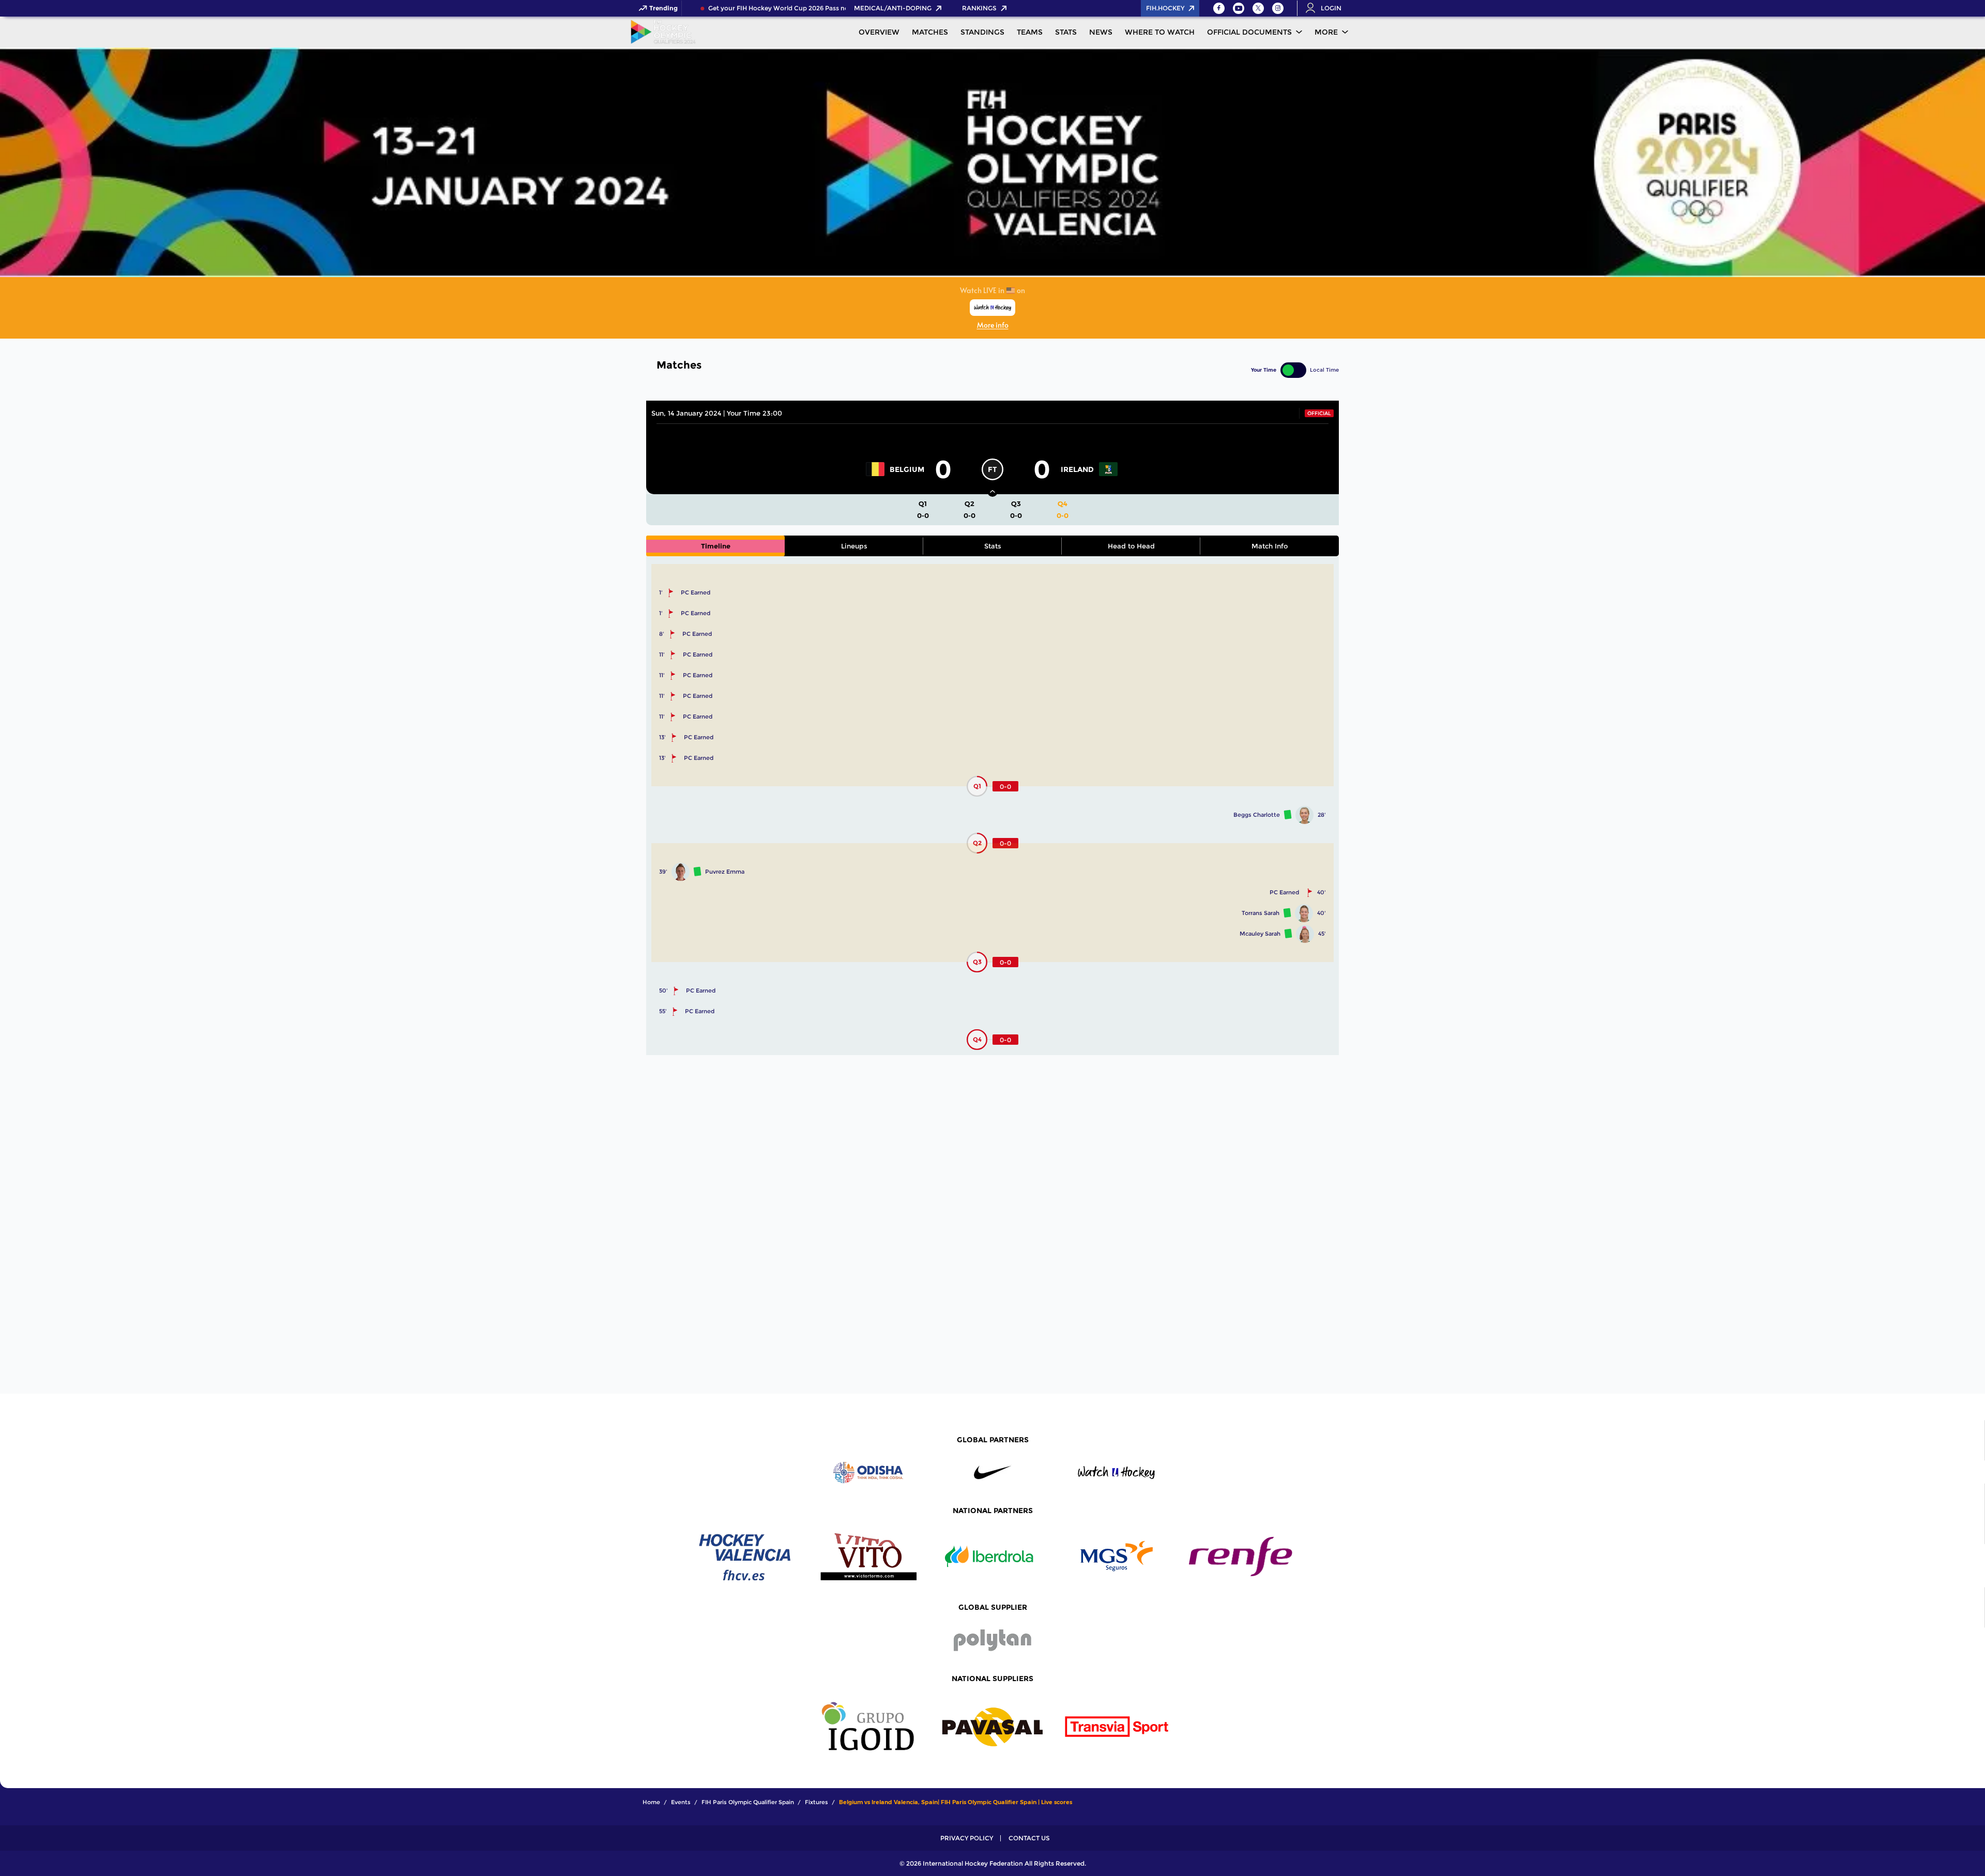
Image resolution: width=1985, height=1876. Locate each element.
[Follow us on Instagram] (1278, 8)
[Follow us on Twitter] (1258, 8)
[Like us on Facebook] (1219, 8)
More (1326, 32)
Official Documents (1249, 32)
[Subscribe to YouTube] (1239, 8)
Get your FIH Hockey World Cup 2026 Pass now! (761, 8)
